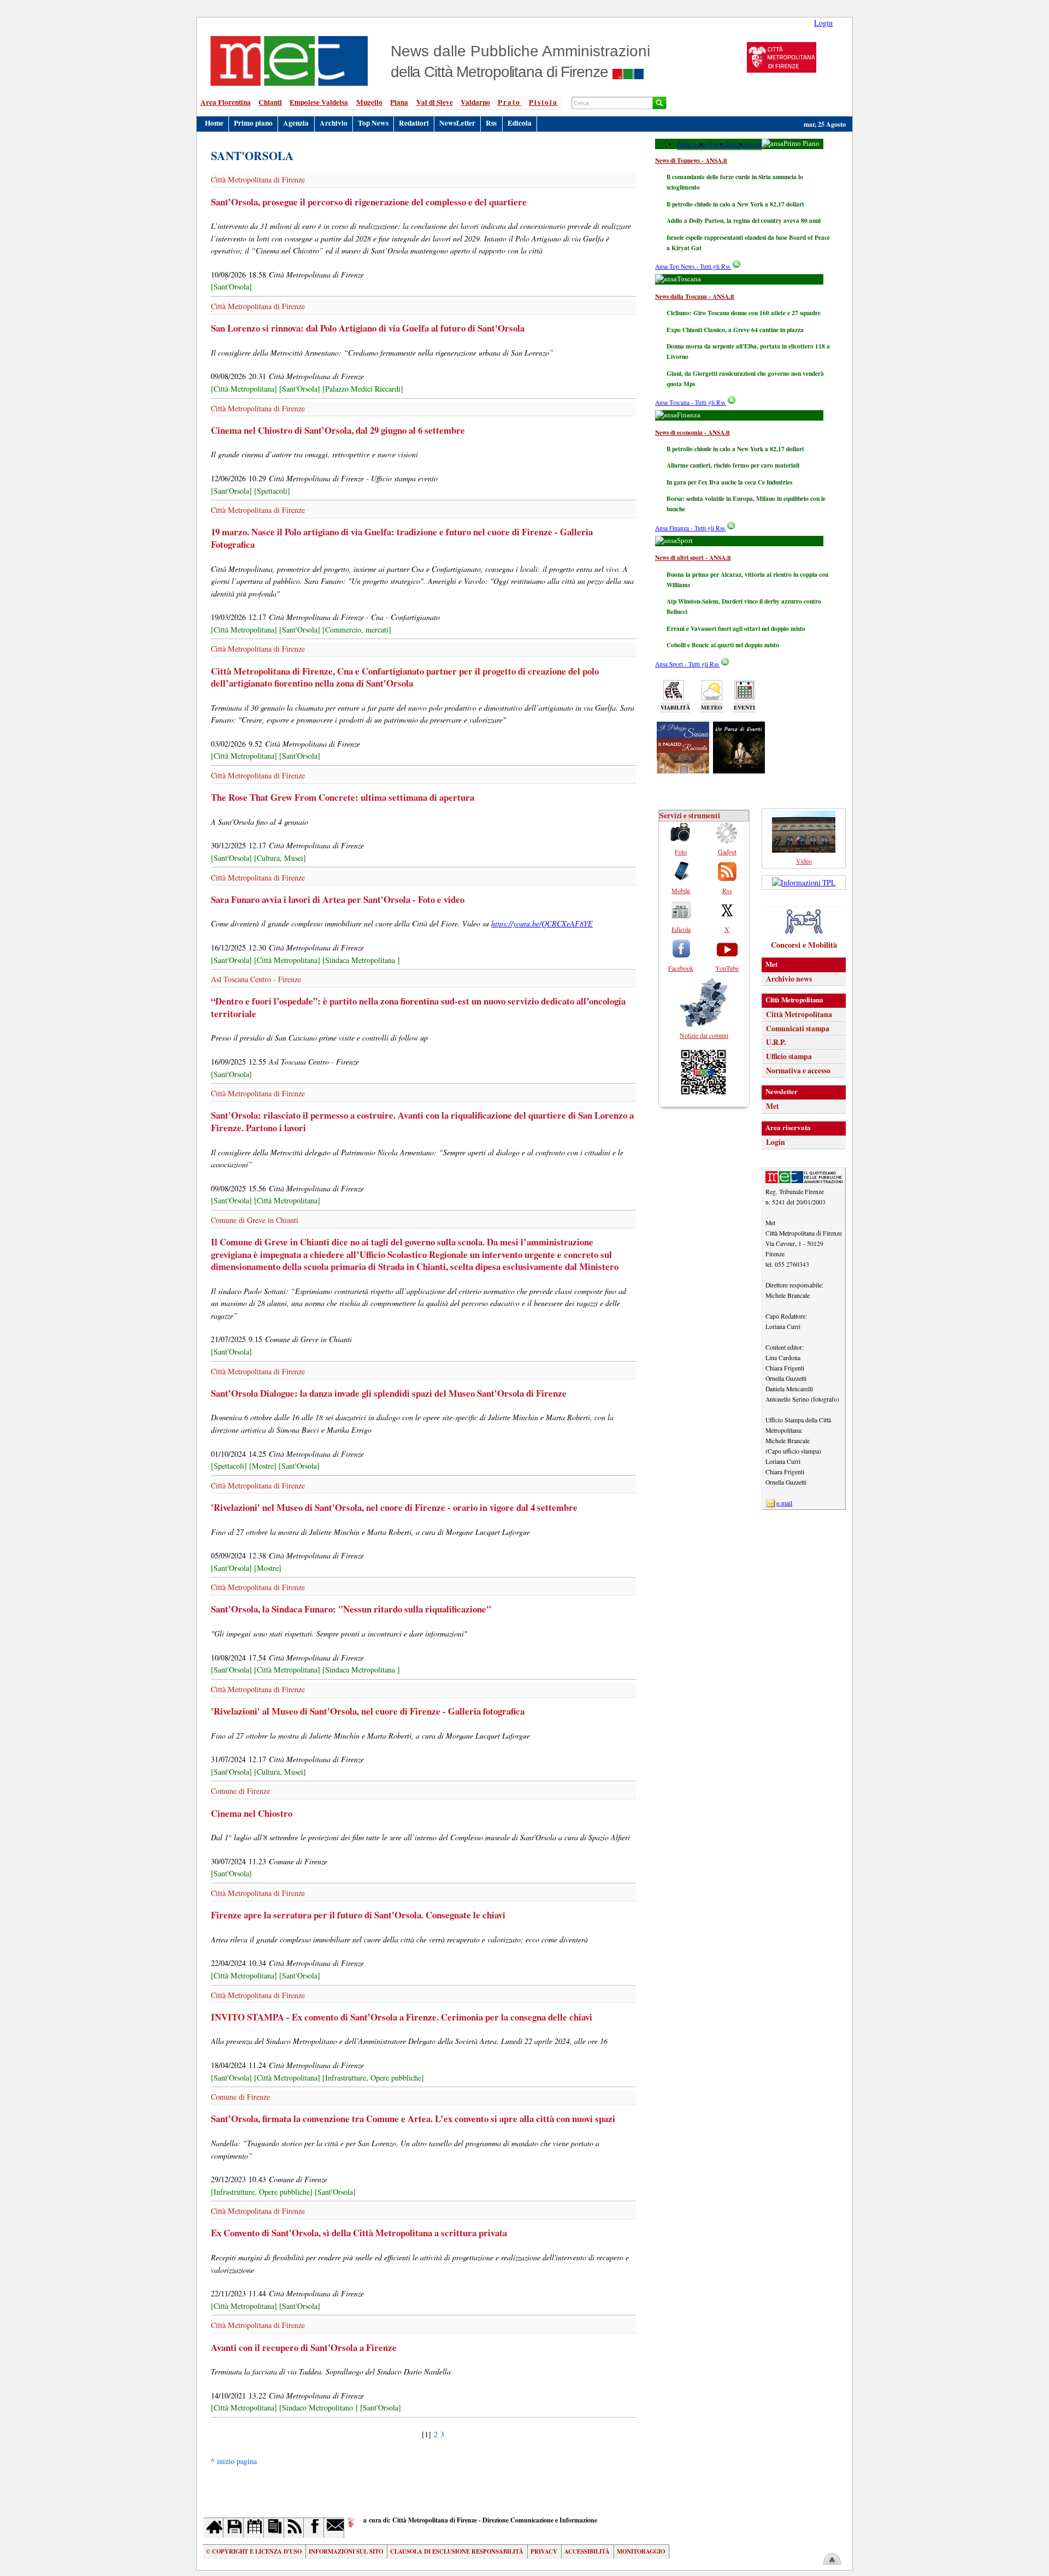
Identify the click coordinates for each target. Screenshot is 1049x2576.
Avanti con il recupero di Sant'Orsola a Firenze (304, 2347)
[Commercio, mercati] (357, 630)
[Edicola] (274, 2528)
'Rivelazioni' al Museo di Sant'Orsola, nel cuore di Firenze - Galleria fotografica (368, 1711)
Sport (755, 144)
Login (823, 23)
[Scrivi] (334, 2528)
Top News (373, 123)
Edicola (520, 123)
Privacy (544, 2551)
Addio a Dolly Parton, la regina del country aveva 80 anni (744, 220)
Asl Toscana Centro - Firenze (256, 979)
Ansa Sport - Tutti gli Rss (688, 664)
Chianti (270, 102)
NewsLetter (457, 123)
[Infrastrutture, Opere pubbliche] (373, 2078)
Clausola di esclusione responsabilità (457, 2551)
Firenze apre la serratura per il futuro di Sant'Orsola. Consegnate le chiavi (358, 1915)
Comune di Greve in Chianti (255, 1220)
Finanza (738, 144)
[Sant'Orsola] (231, 286)
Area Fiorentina (226, 102)
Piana (399, 102)
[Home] (213, 2528)
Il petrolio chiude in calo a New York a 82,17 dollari (735, 204)
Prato (509, 102)
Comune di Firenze (240, 1791)
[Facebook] (314, 2528)
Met (773, 1106)
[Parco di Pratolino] (739, 770)
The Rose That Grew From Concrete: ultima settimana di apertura (343, 797)
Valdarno (475, 102)
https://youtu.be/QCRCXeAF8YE (542, 923)
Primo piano (253, 123)
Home (214, 123)
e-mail (784, 1503)
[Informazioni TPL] (804, 882)
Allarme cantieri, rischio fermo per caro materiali (733, 465)
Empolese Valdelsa (319, 102)
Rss (491, 123)
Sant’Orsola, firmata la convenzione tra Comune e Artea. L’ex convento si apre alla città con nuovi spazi (413, 2119)
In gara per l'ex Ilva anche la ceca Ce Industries (729, 482)
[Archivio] (234, 2528)
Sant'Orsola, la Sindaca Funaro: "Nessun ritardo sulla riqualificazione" (351, 1609)
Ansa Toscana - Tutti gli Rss (691, 402)
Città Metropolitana (799, 1014)
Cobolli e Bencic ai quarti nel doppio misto (723, 645)
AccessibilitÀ (587, 2551)
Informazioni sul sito (346, 2551)
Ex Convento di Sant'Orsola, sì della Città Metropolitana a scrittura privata (359, 2233)
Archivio (334, 123)
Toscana (718, 144)
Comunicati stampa (798, 1029)
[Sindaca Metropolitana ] (361, 960)
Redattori (414, 123)
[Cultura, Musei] (280, 858)
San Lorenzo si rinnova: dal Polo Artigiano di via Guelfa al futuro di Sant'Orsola (368, 328)
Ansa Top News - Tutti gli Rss (693, 266)
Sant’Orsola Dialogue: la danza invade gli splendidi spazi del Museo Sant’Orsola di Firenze (389, 1393)
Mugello (369, 102)
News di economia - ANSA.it (693, 432)
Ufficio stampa (789, 1056)
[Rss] (294, 2528)
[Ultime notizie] (254, 2528)
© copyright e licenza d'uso (254, 2551)
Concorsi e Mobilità (804, 945)
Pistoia (543, 102)
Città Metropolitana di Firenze (258, 179)
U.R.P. (776, 1042)
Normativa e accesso (798, 1071)
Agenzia (296, 123)
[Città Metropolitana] (244, 389)
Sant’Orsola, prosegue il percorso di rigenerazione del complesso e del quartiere (369, 202)
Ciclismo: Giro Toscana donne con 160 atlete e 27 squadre (744, 313)
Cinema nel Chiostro (252, 1813)
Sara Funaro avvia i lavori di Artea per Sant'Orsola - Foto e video (338, 899)
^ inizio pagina (234, 2461)
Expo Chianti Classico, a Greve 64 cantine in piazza (735, 330)
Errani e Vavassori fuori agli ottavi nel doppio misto (736, 628)
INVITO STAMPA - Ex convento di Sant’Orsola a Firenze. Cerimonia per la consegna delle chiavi (402, 2017)
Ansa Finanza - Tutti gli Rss (691, 528)
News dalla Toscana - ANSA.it (695, 296)
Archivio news (789, 979)
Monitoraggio (641, 2551)
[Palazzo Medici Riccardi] (363, 389)
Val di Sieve (435, 102)
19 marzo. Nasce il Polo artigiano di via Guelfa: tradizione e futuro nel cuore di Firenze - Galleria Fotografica (402, 538)
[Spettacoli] (272, 491)
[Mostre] (263, 1466)
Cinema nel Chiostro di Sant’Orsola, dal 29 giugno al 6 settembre (338, 430)
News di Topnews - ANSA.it (691, 160)
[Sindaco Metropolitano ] (319, 2407)
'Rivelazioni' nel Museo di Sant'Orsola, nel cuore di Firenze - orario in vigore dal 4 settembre (394, 1507)
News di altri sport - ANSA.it (693, 557)
